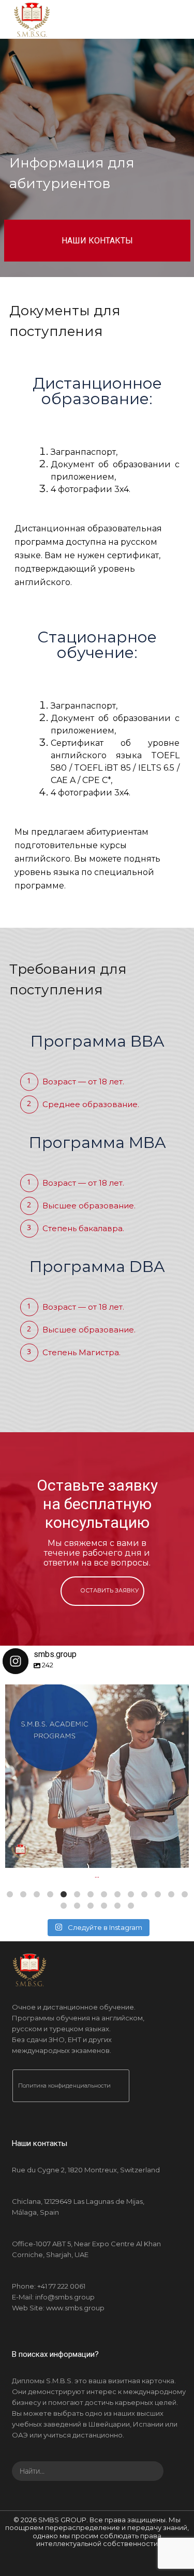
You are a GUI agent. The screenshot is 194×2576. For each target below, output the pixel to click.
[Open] (97, 1776)
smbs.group (95, 1696)
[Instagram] (176, 1855)
